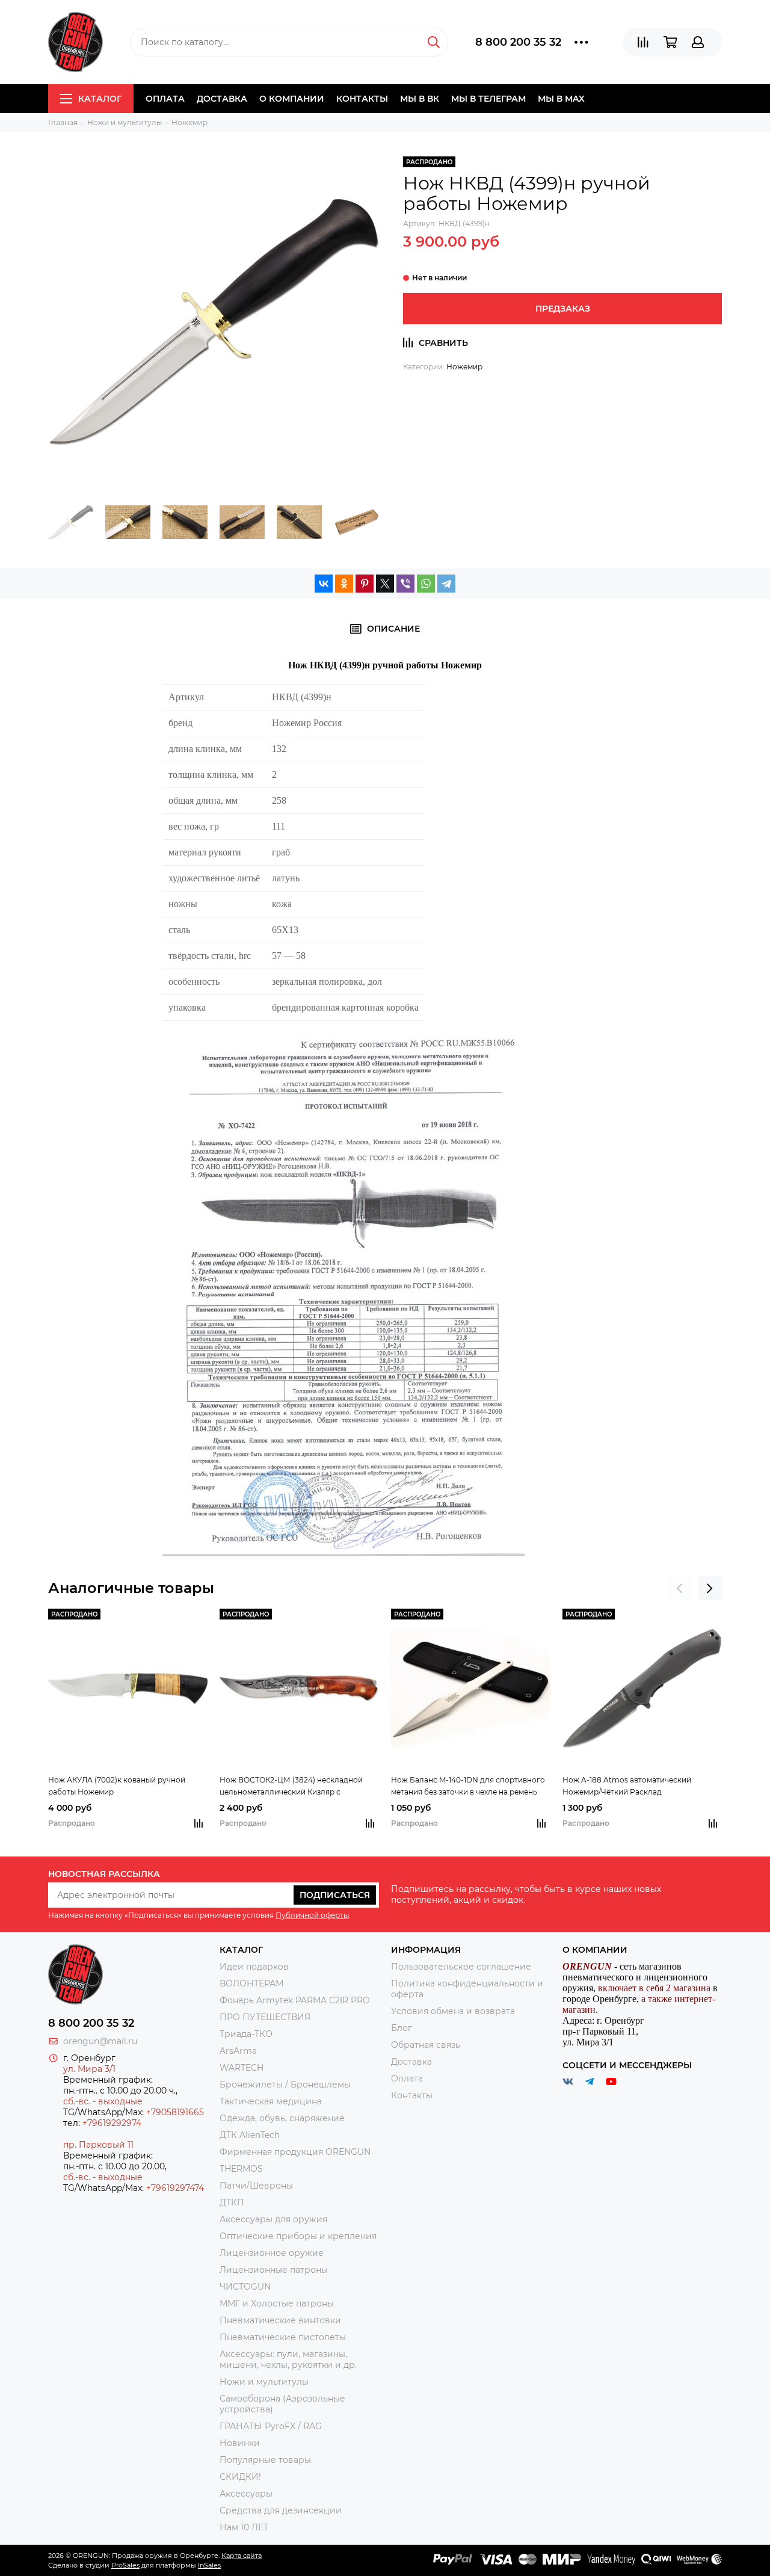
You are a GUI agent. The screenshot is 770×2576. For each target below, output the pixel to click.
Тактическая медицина (271, 2101)
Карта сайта (242, 2556)
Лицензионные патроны (274, 2270)
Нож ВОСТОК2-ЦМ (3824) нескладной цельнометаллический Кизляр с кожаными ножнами (291, 1787)
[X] (385, 584)
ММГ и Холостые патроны (277, 2303)
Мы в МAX (561, 99)
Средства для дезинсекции (281, 2510)
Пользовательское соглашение (461, 1967)
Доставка (222, 99)
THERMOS (241, 2169)
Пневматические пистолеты (283, 2337)
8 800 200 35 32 (518, 42)
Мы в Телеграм (488, 99)
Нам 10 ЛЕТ (244, 2527)
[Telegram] (446, 584)
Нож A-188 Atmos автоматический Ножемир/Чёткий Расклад (627, 1786)
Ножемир (464, 367)
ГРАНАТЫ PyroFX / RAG (271, 2426)
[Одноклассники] (344, 584)
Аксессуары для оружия (273, 2219)
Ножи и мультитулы (264, 2382)
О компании (292, 99)
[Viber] (405, 584)
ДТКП (232, 2202)
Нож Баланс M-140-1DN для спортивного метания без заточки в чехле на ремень (468, 1786)
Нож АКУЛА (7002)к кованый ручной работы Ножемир (117, 1786)
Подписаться (335, 1895)
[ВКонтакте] (324, 584)
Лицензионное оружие (272, 2253)
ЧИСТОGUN (245, 2287)
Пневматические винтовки (280, 2320)
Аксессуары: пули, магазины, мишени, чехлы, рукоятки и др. (288, 2359)
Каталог (100, 99)
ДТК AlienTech (250, 2135)
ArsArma (238, 2051)
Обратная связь (426, 2045)
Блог (402, 2028)
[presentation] (680, 1588)
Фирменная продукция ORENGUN (295, 2152)
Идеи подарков (254, 1967)
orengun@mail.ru (100, 2041)
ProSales (125, 2565)
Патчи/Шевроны (256, 2186)
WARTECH (242, 2068)
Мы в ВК (420, 99)
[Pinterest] (365, 584)
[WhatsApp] (426, 584)
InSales (209, 2565)
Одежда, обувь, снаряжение (282, 2118)
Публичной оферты (312, 1915)
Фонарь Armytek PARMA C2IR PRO (295, 2000)
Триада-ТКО (246, 2034)
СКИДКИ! (240, 2477)
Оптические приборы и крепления (298, 2236)
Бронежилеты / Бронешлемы (285, 2085)
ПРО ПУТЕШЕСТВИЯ (266, 2017)
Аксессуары (246, 2494)
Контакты (362, 99)
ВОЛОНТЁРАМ (251, 1983)
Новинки (240, 2443)
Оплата (165, 99)
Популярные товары (265, 2460)
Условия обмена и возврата (453, 2011)
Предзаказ (563, 309)
